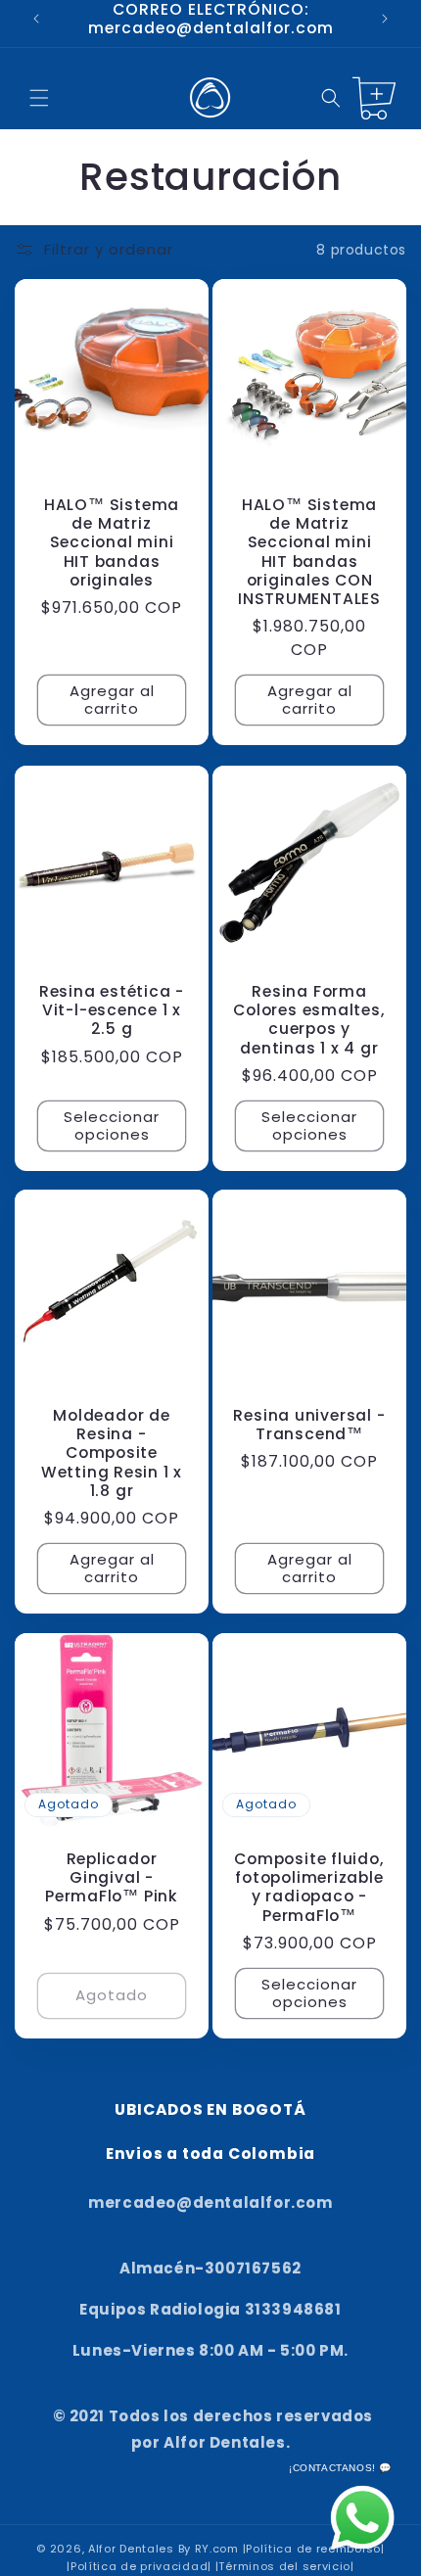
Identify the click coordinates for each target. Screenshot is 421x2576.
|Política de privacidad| (139, 2566)
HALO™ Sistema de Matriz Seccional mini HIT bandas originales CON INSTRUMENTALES (309, 552)
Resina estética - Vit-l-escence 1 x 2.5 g (112, 1010)
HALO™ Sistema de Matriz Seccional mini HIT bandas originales (112, 542)
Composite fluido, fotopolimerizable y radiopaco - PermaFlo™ (309, 1887)
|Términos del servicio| (285, 2566)
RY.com (217, 2549)
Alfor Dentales (131, 2549)
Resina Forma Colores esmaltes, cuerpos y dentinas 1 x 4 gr (309, 1020)
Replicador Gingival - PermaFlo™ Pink (112, 1878)
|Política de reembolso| (314, 2549)
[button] (39, 98)
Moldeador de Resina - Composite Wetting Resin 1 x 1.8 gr (112, 1453)
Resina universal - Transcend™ (309, 1425)
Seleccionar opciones (112, 1124)
